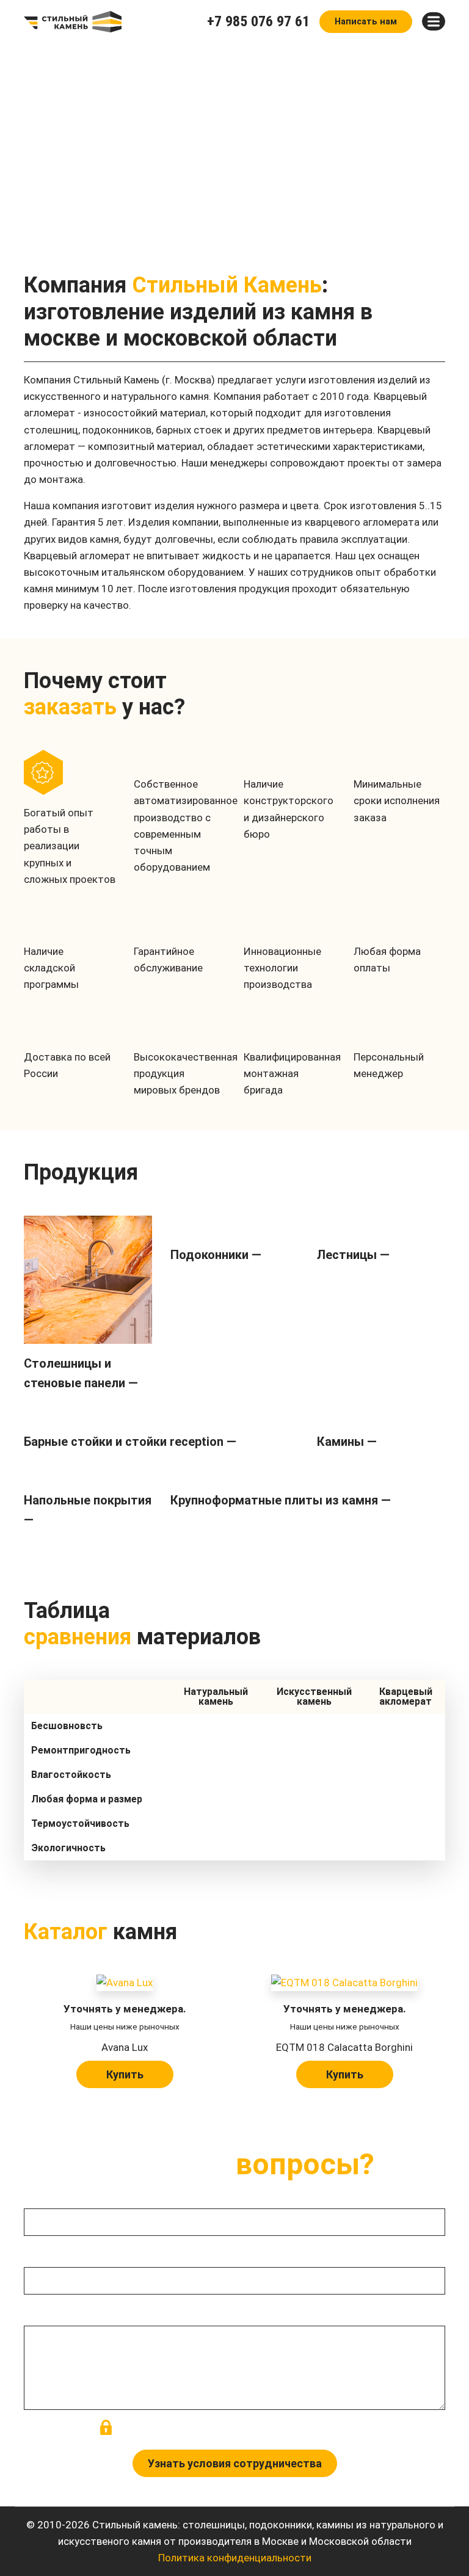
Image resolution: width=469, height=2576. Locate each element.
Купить (125, 2074)
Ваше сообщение (65, 2312)
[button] (10, 150)
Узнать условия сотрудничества (235, 2463)
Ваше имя (47, 2194)
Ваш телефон (55, 2254)
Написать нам (366, 22)
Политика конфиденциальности (235, 2558)
